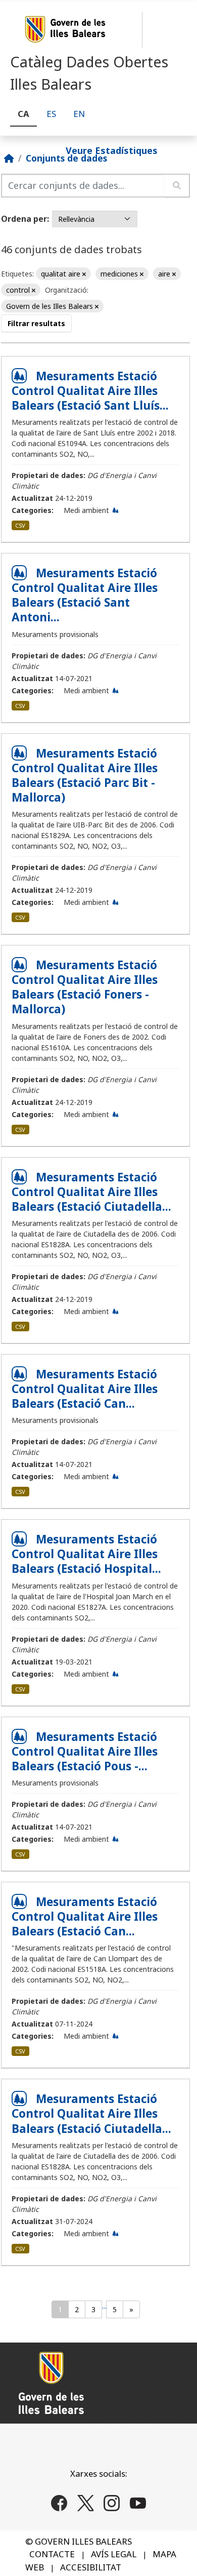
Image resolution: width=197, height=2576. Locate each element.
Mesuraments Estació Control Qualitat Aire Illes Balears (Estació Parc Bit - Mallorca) (85, 775)
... (104, 2306)
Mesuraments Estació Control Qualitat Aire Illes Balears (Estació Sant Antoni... (85, 595)
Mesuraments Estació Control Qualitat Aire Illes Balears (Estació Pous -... (85, 1751)
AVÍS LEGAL (114, 2554)
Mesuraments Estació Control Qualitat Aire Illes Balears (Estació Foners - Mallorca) (85, 987)
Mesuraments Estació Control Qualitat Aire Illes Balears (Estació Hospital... (86, 1554)
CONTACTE (52, 2554)
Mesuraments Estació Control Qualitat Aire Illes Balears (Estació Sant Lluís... (90, 391)
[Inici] (9, 158)
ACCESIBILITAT (91, 2567)
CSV (20, 525)
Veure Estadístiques (112, 150)
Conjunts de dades (66, 158)
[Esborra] (84, 274)
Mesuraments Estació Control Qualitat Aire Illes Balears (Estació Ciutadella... (91, 1192)
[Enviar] (177, 186)
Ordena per (24, 219)
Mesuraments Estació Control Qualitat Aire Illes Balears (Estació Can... (85, 1389)
